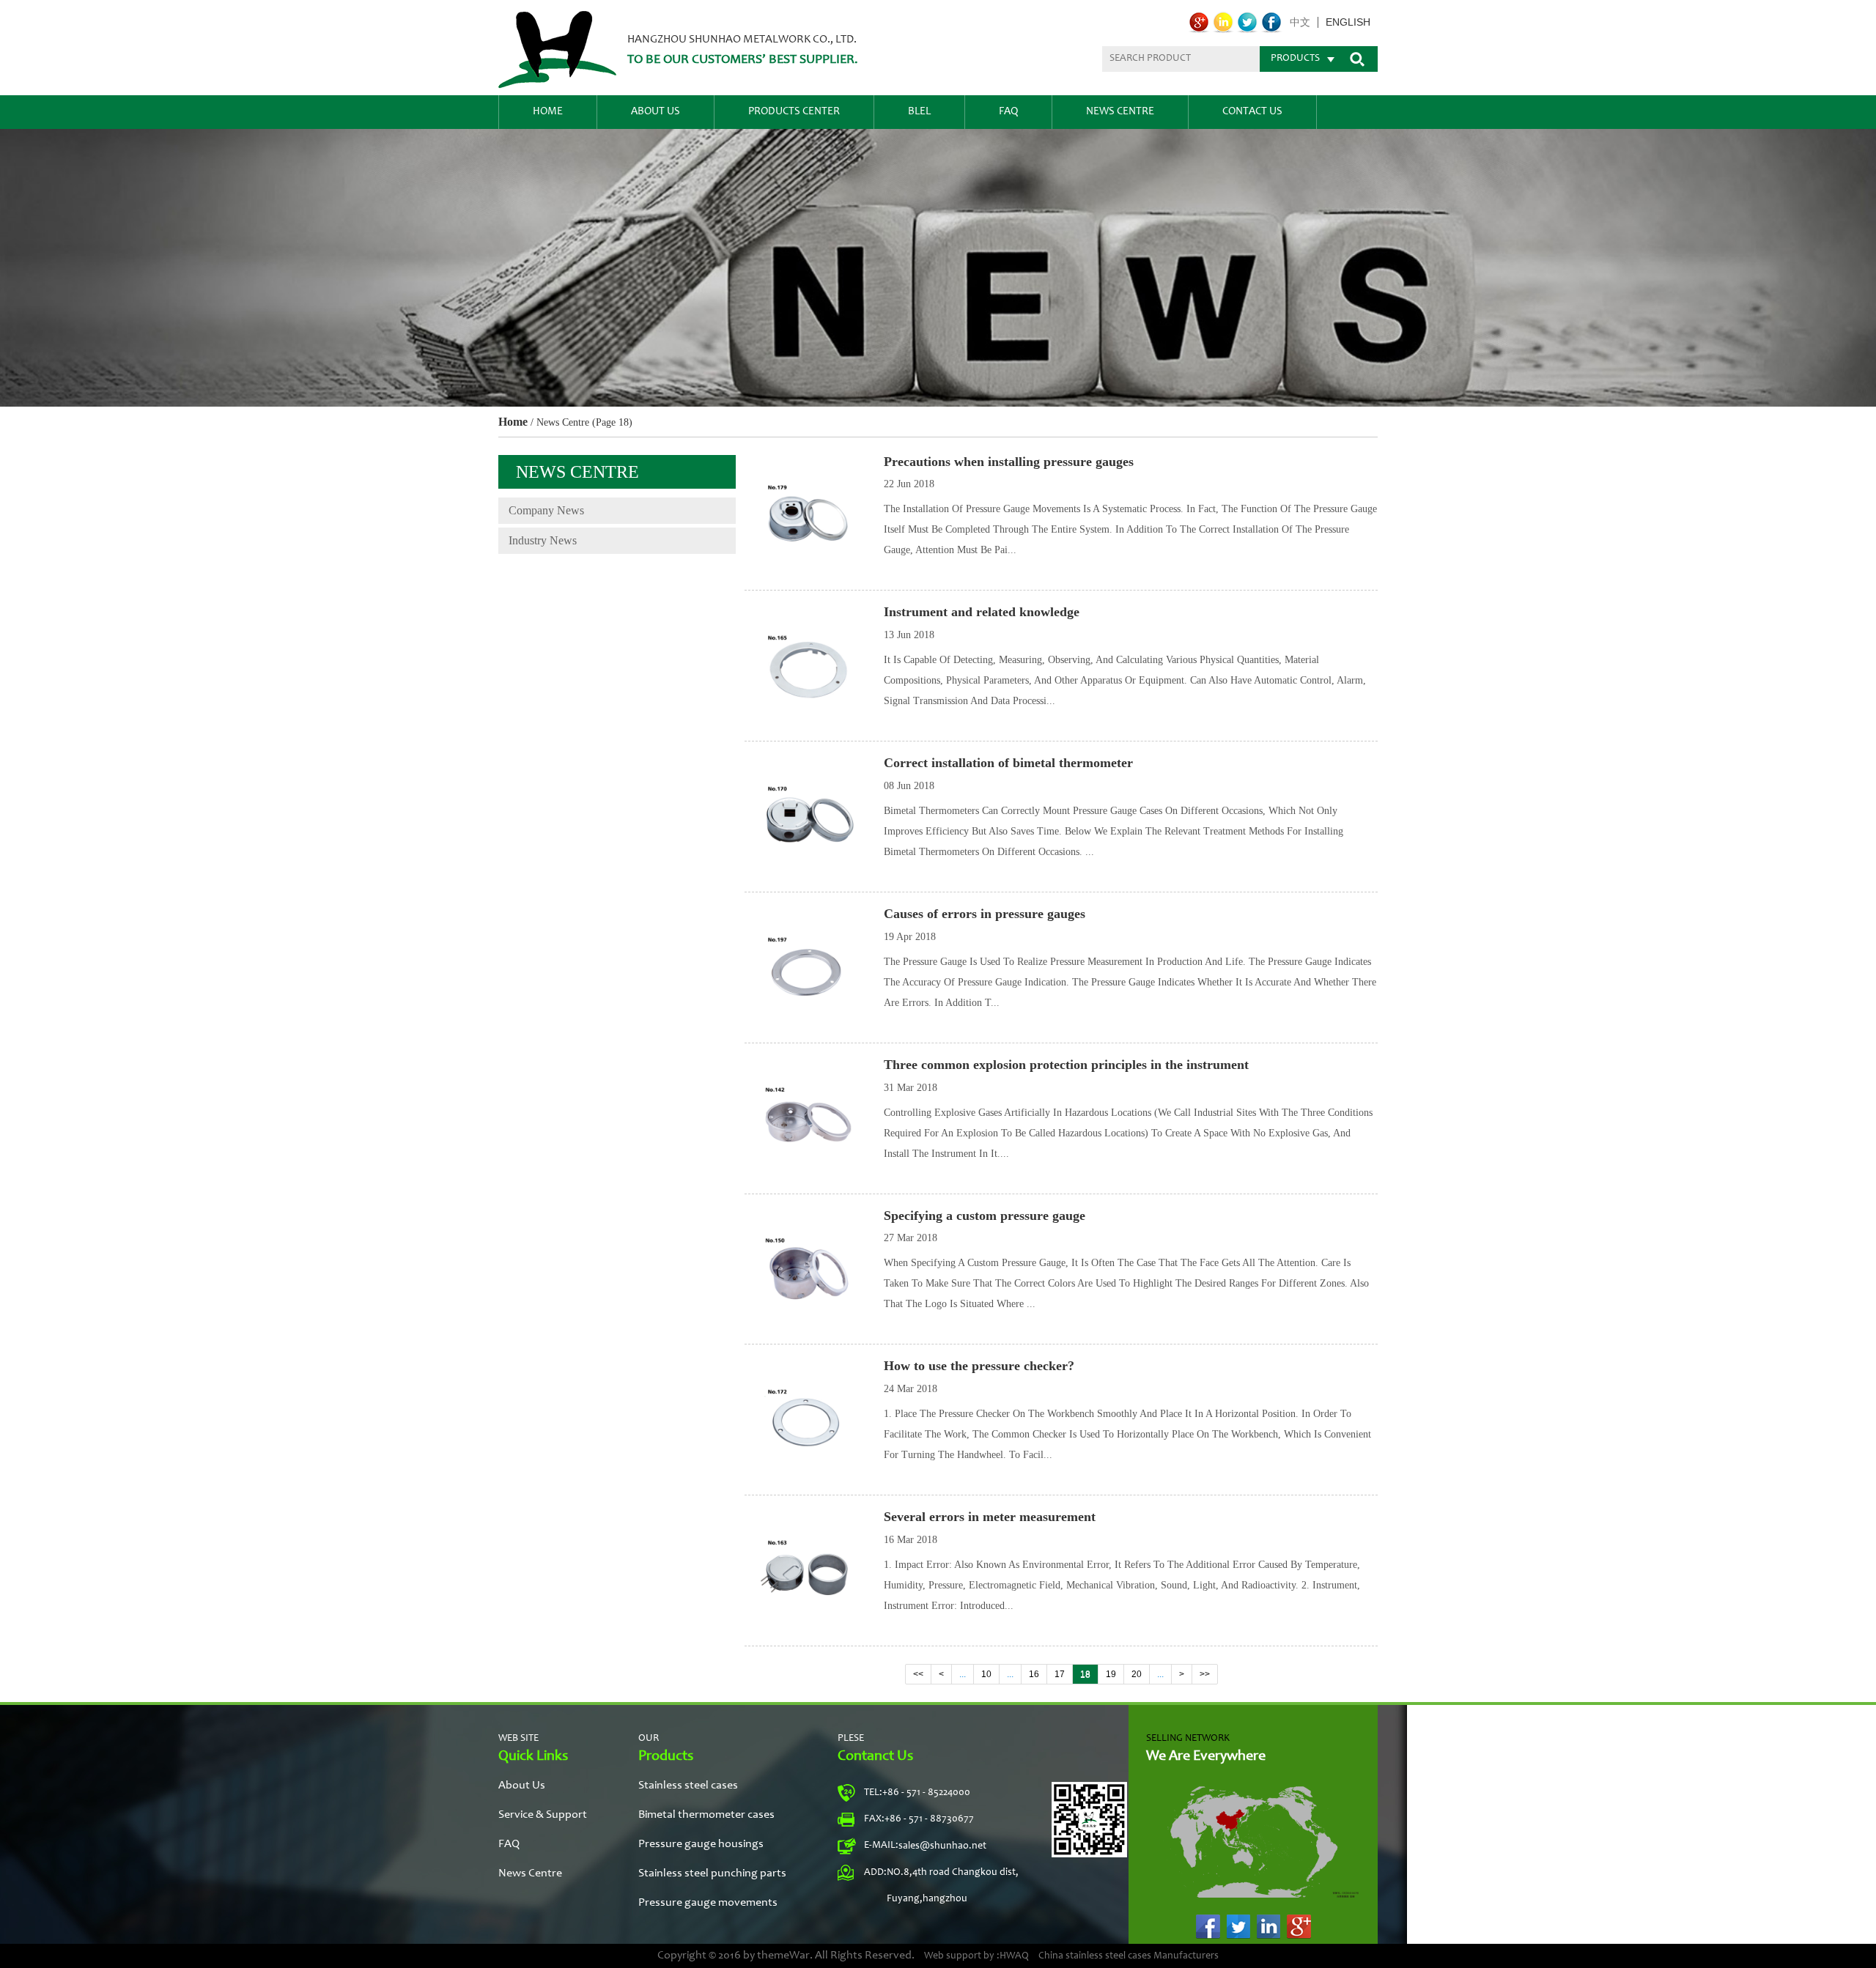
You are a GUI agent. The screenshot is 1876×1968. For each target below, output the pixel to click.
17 (1060, 1674)
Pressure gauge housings (701, 1844)
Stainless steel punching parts (712, 1873)
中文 (1300, 22)
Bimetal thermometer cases (706, 1815)
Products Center (794, 112)
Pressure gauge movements (708, 1903)
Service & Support (543, 1815)
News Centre (1120, 112)
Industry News (543, 540)
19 (1111, 1674)
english (1348, 22)
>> (1205, 1674)
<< (918, 1674)
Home (548, 112)
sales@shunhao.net (942, 1846)
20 (1137, 1674)
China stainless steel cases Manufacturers (1129, 1956)
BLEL (919, 112)
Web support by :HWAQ (976, 1956)
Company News (546, 510)
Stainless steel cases (688, 1786)
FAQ (1008, 112)
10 (986, 1674)
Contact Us (1252, 112)
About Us (656, 112)
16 (1034, 1674)
